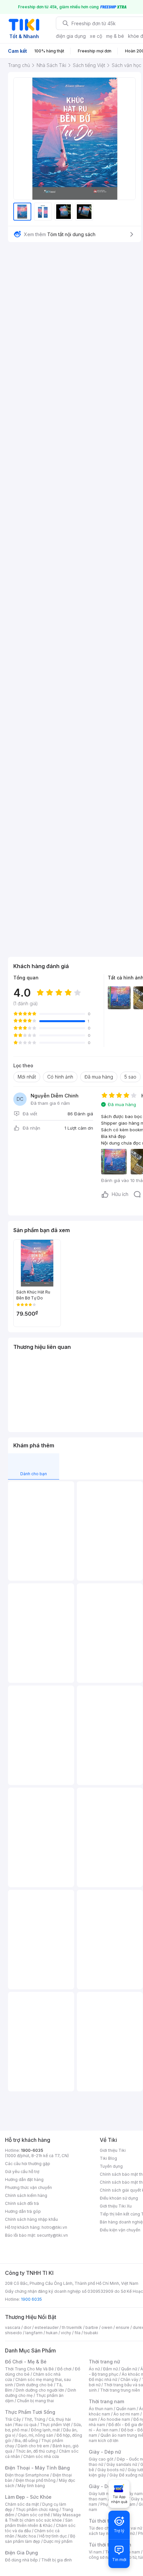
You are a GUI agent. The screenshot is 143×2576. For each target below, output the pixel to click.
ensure (123, 2327)
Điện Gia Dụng (21, 2553)
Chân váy (129, 2379)
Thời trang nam (106, 2401)
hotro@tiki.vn (54, 2227)
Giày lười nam (102, 2494)
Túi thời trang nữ (108, 2521)
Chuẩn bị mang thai (35, 2401)
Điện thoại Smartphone (27, 2475)
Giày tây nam (130, 2494)
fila (77, 2333)
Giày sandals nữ (122, 2464)
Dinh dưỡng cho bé (35, 2385)
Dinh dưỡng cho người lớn (40, 2390)
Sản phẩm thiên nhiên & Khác (39, 2523)
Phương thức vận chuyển (28, 2187)
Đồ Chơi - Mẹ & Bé (26, 2362)
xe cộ (96, 36)
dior (27, 2327)
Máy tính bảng (31, 2486)
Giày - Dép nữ (105, 2452)
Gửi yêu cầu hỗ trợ (22, 2172)
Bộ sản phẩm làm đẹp (40, 2539)
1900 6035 (31, 2299)
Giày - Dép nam (107, 2486)
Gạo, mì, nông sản (36, 2435)
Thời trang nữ (104, 2362)
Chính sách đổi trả (22, 2203)
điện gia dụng (71, 36)
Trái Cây (13, 2419)
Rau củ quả (26, 2425)
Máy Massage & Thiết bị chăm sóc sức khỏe (43, 2517)
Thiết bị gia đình (57, 2560)
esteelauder (47, 2327)
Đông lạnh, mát (45, 2430)
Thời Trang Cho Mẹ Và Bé (29, 2369)
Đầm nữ (110, 2369)
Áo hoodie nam (115, 2419)
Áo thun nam (101, 2409)
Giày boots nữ (111, 2470)
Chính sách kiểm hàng (26, 2195)
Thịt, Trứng (35, 2419)
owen (107, 2327)
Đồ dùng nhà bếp (21, 2560)
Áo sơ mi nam (126, 2414)
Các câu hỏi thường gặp (28, 2164)
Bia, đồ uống (26, 2441)
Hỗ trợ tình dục (53, 2536)
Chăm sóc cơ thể (34, 2515)
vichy (66, 2333)
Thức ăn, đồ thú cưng (36, 2451)
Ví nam (95, 2552)
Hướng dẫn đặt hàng (24, 2180)
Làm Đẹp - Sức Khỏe (28, 2497)
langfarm (34, 2333)
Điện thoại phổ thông (36, 2480)
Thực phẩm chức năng (37, 2510)
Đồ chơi (64, 2369)
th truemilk (72, 2327)
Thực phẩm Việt (55, 2425)
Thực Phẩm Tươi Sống (30, 2412)
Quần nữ (129, 2369)
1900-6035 (32, 2150)
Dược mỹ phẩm (58, 2541)
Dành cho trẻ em (33, 2446)
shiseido (13, 2333)
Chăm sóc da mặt (22, 2504)
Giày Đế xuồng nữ (126, 2475)
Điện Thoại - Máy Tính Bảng (37, 2468)
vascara (13, 2327)
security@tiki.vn (52, 2235)
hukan (52, 2333)
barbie (92, 2327)
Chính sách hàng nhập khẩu (31, 2219)
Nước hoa (27, 2536)
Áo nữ (94, 2369)
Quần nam (126, 2409)
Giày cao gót (101, 2459)
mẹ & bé (115, 36)
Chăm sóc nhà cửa (41, 2456)
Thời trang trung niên (120, 2390)
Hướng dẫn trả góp (23, 2211)
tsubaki (91, 2333)
